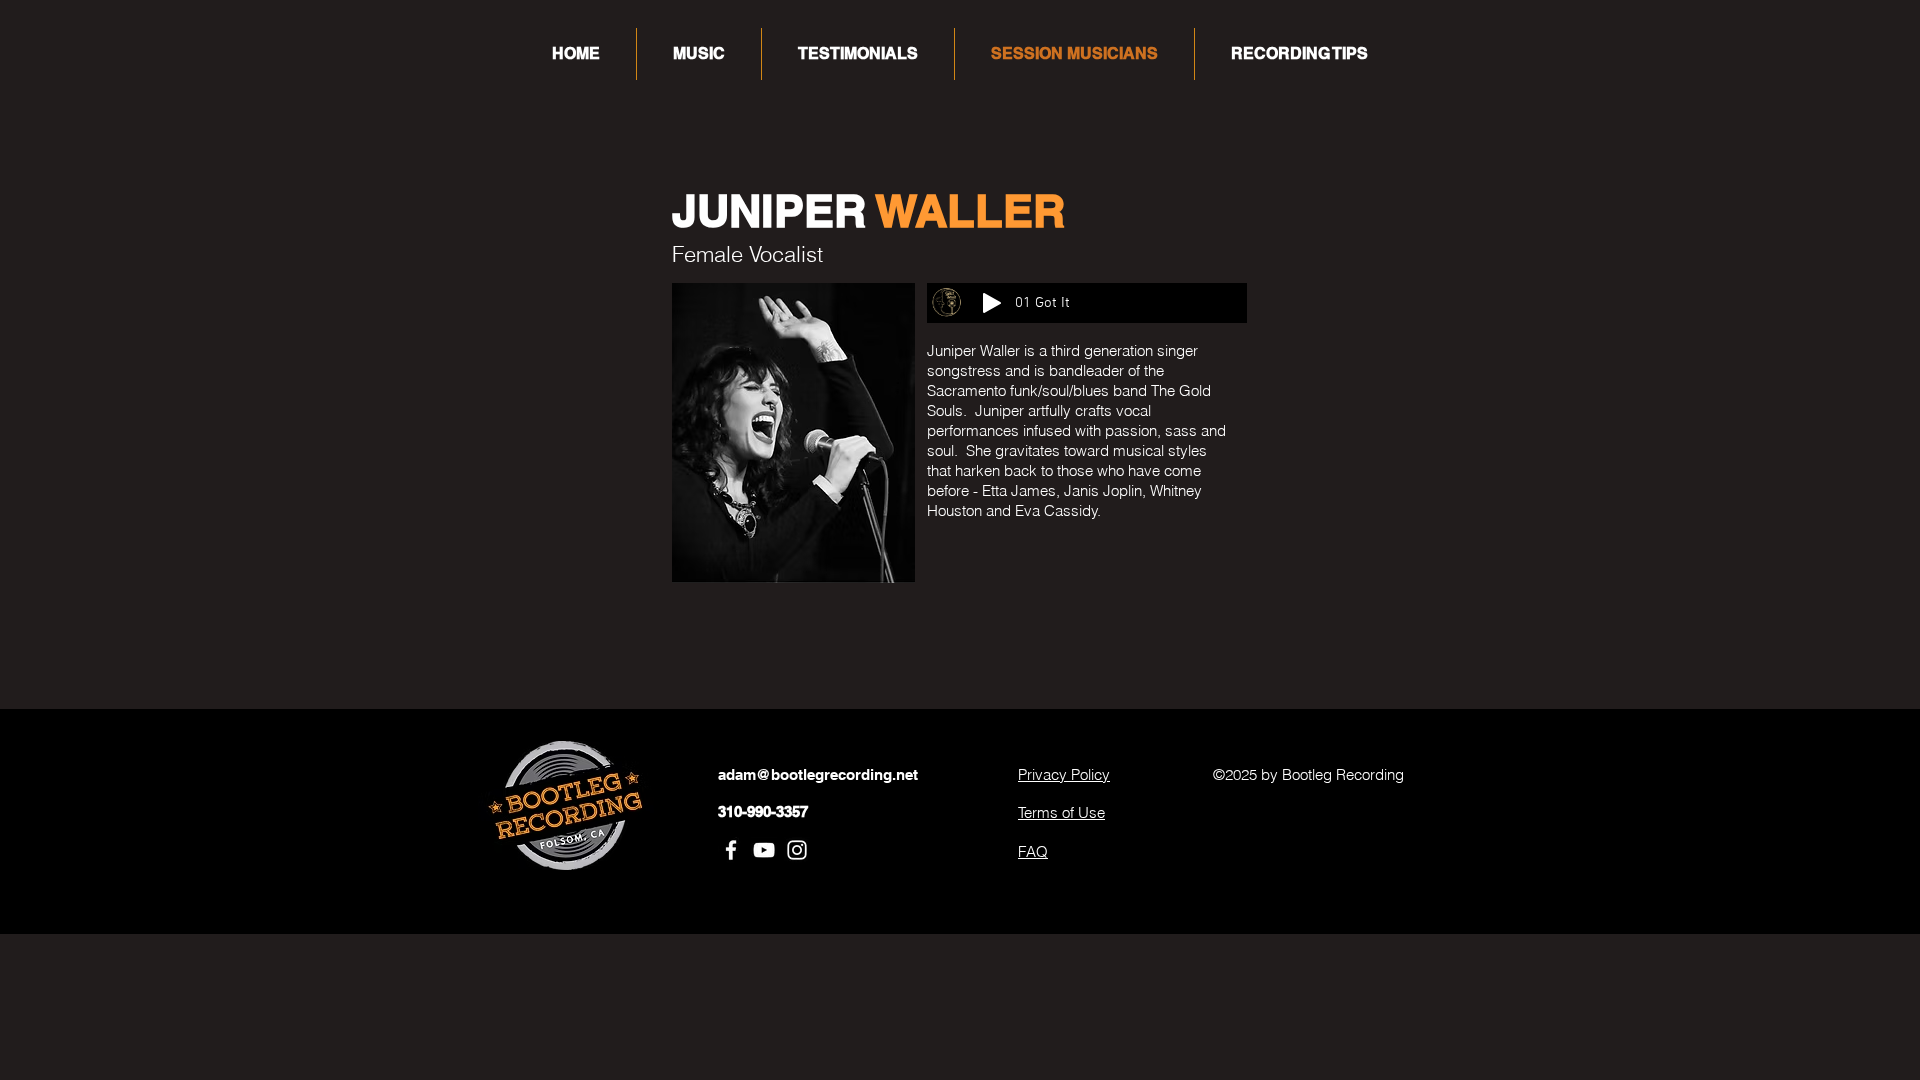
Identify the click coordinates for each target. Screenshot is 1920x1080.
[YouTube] (764, 850)
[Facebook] (731, 850)
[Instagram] (797, 850)
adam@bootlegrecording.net (818, 774)
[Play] (992, 303)
